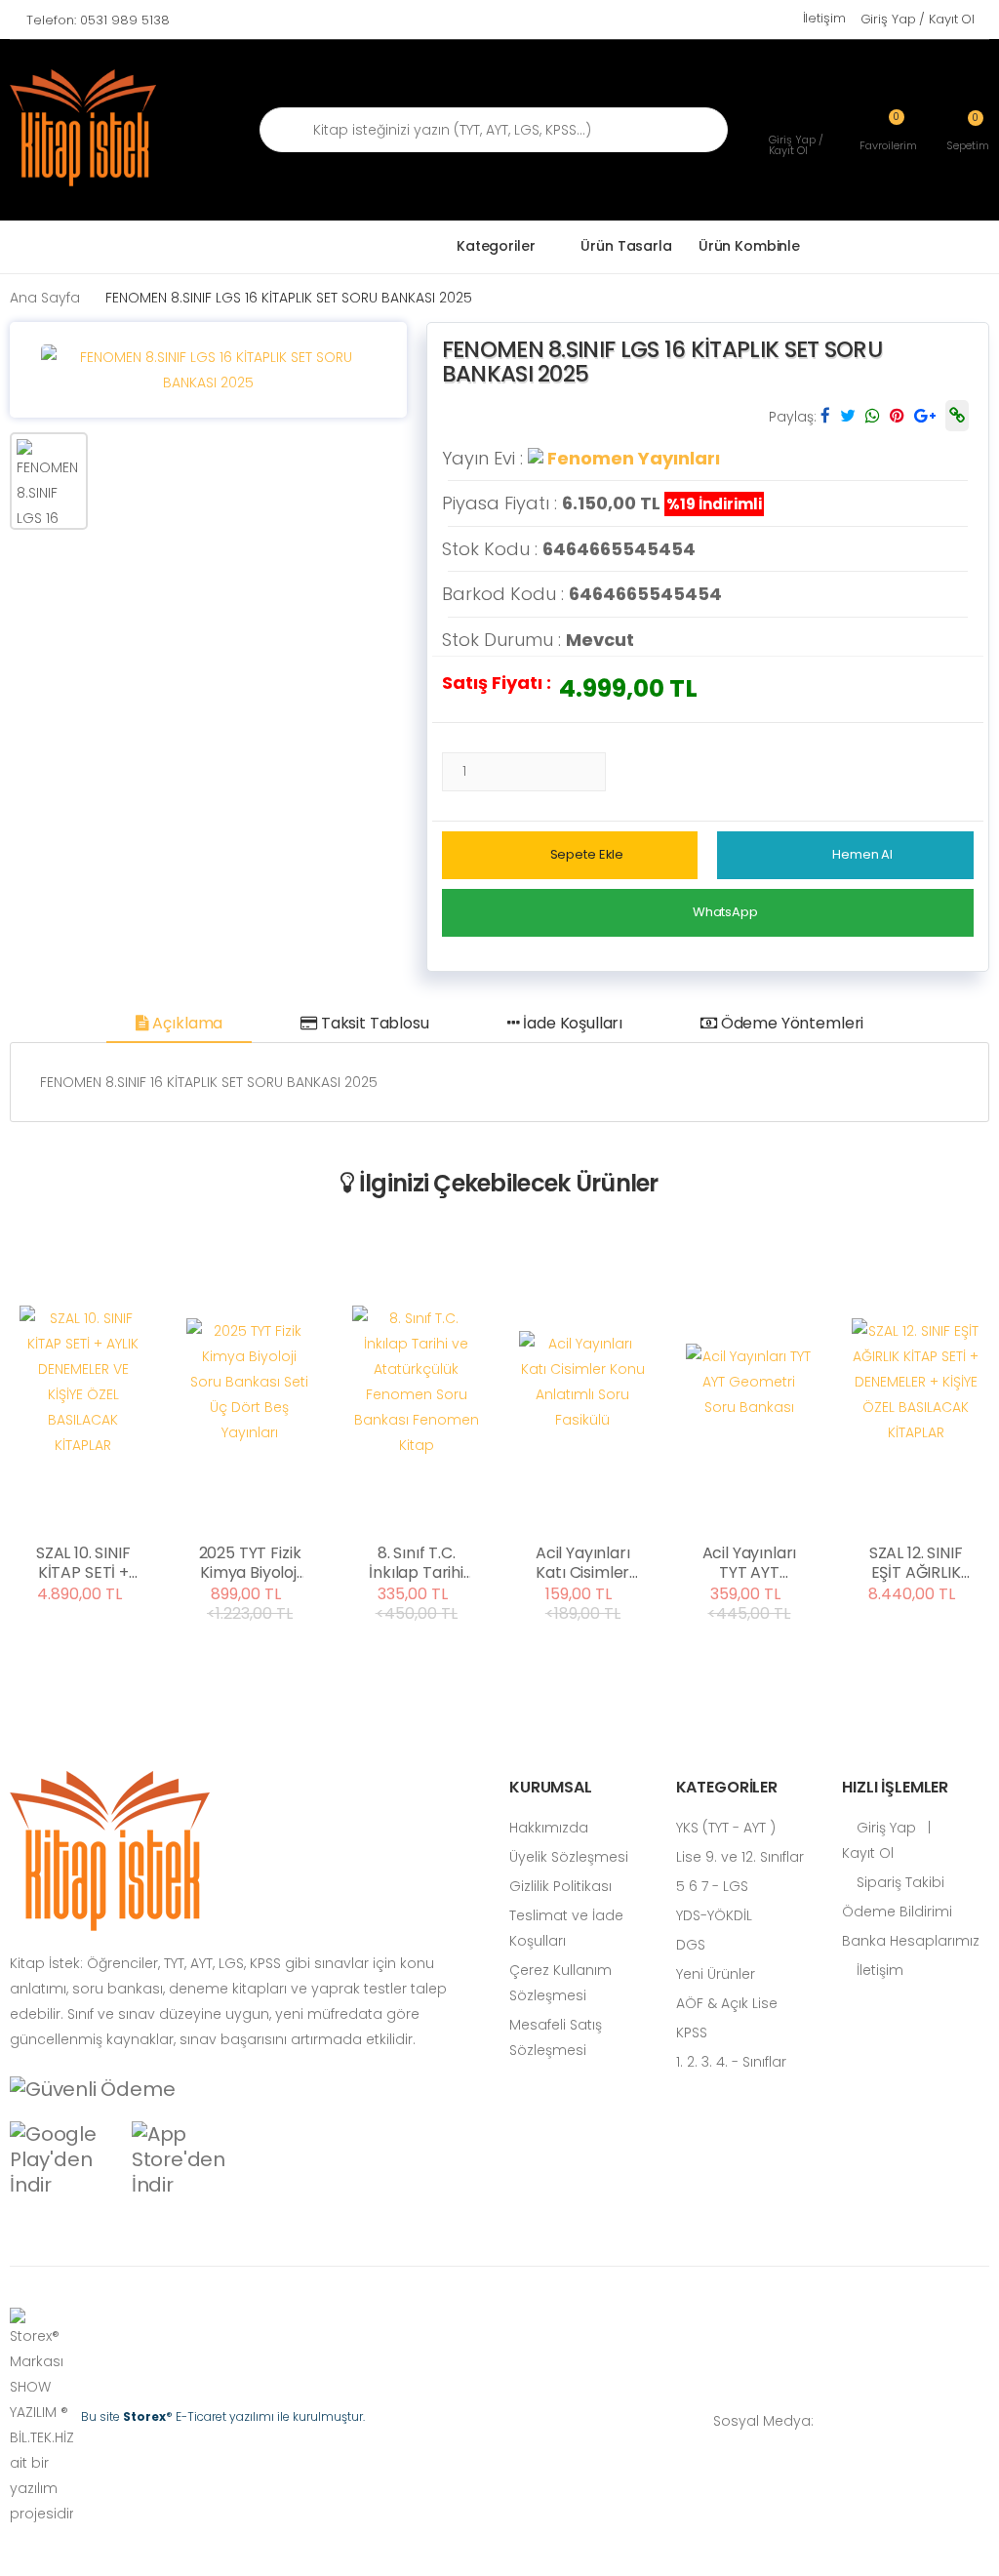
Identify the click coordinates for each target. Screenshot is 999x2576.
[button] (968, 130)
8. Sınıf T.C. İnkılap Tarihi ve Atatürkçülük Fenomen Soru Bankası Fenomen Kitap (417, 1563)
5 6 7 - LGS (712, 1886)
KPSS (692, 2033)
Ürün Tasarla (626, 246)
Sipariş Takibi (899, 1882)
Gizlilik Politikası (560, 1886)
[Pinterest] (984, 2421)
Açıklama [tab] (186, 1023)
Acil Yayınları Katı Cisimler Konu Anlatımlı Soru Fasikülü (583, 1563)
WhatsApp (725, 912)
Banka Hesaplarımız (911, 1941)
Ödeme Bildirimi (897, 1912)
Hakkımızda (549, 1828)
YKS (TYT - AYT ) (726, 1828)
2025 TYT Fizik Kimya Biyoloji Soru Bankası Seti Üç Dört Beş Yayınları (250, 1563)
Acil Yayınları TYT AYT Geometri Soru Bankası (749, 1563)
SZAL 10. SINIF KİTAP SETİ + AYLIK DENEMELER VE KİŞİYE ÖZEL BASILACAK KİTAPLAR (83, 1563)
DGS (691, 1945)
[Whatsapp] (838, 2421)
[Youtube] (955, 2421)
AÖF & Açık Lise (727, 2003)
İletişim (824, 18)
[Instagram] (926, 2421)
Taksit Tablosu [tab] (373, 1023)
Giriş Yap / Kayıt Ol (918, 19)
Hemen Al (862, 854)
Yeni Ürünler (716, 1974)
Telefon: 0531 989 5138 (98, 20)
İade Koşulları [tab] (571, 1023)
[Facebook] (867, 2421)
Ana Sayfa (45, 298)
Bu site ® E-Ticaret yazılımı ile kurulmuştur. (223, 2416)
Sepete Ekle (587, 854)
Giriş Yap (884, 1828)
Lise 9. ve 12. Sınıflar (740, 1857)
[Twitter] (897, 2421)
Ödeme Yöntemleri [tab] (790, 1023)
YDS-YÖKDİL (714, 1915)
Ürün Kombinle (749, 246)
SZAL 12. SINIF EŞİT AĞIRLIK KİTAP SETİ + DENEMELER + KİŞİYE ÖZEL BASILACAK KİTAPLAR (915, 1563)
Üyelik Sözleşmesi (569, 1857)
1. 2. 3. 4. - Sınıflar (731, 2062)
